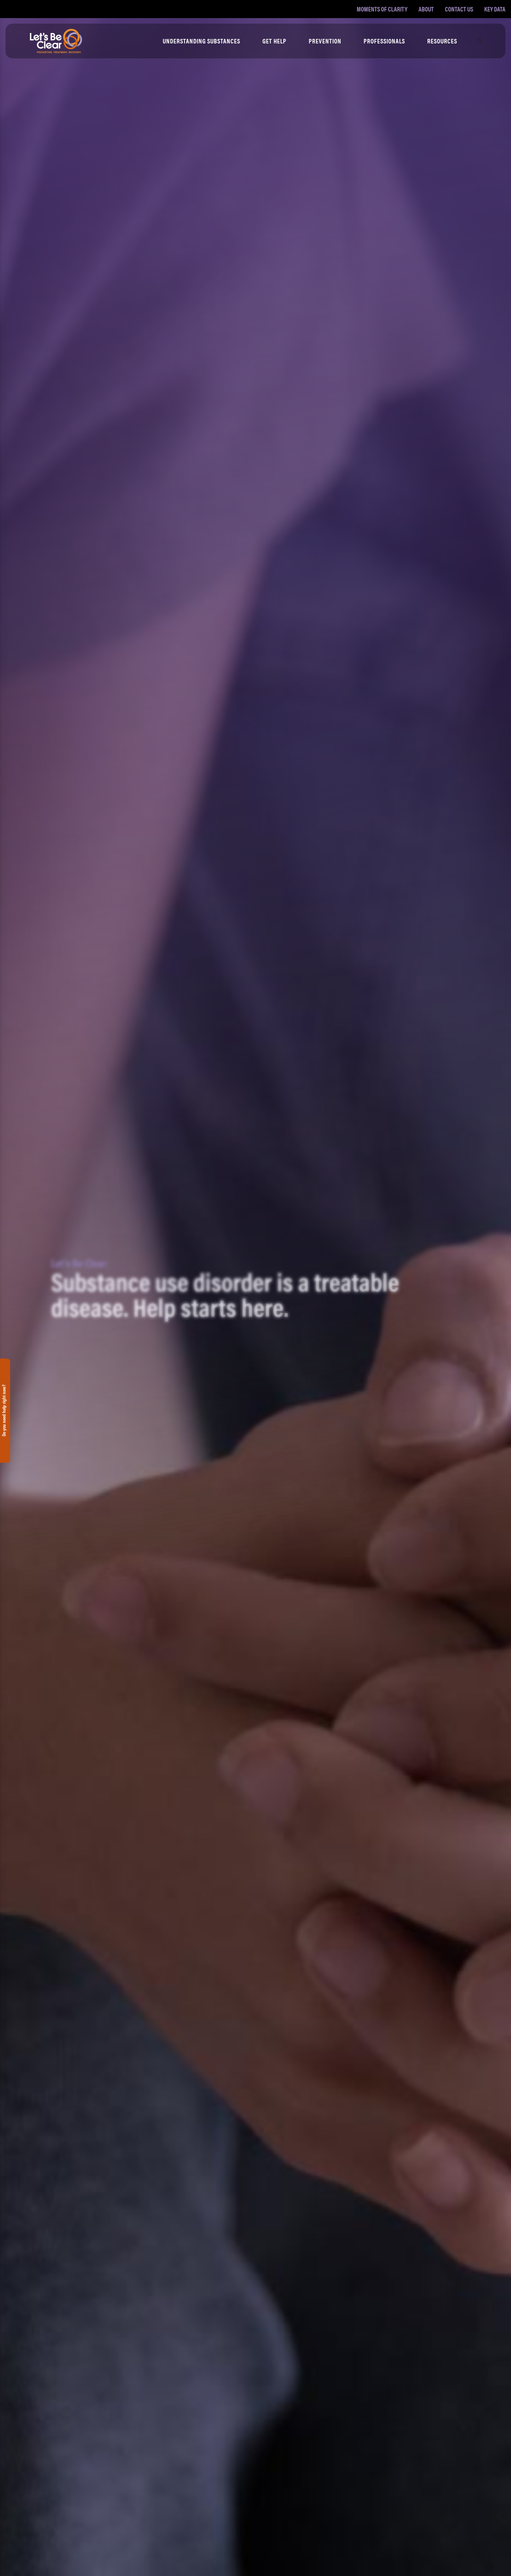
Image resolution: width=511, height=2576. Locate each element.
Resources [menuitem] (442, 41)
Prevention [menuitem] (325, 41)
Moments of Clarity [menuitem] (382, 9)
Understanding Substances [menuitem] (201, 41)
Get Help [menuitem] (274, 41)
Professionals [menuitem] (384, 41)
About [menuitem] (426, 9)
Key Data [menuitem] (495, 9)
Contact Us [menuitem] (459, 9)
